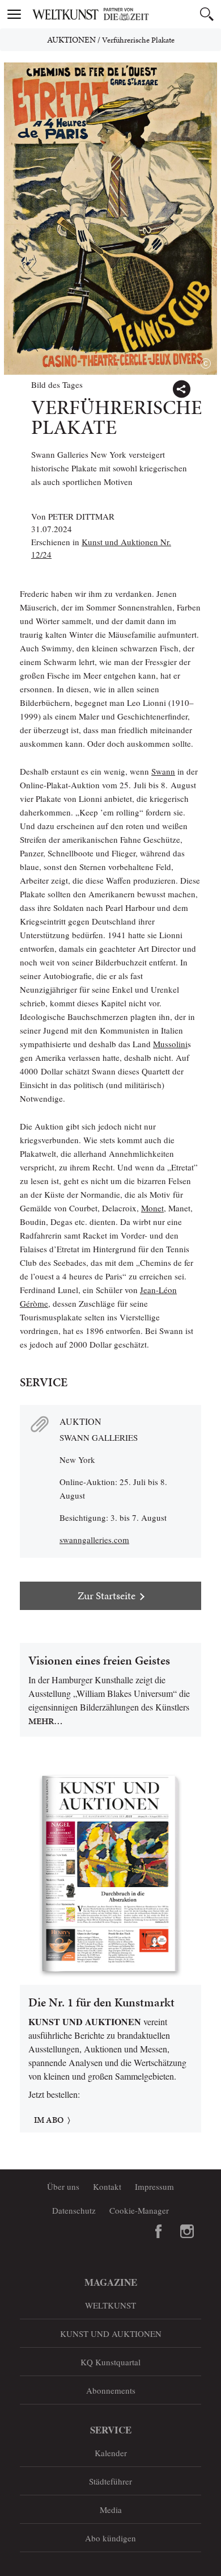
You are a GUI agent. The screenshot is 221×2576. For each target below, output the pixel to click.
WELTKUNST (110, 2305)
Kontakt (107, 2186)
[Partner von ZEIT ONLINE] (125, 14)
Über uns (63, 2186)
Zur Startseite (107, 1596)
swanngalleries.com (94, 1540)
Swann (163, 771)
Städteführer (110, 2481)
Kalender (111, 2453)
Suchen (207, 14)
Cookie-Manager (139, 2210)
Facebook (159, 2231)
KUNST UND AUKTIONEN (111, 2334)
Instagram (187, 2231)
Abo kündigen (110, 2538)
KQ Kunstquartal (110, 2362)
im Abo (49, 2120)
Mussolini (170, 1044)
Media (111, 2510)
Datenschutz (74, 2210)
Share (181, 389)
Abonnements (111, 2390)
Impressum (154, 2186)
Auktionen (71, 40)
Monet (152, 1208)
